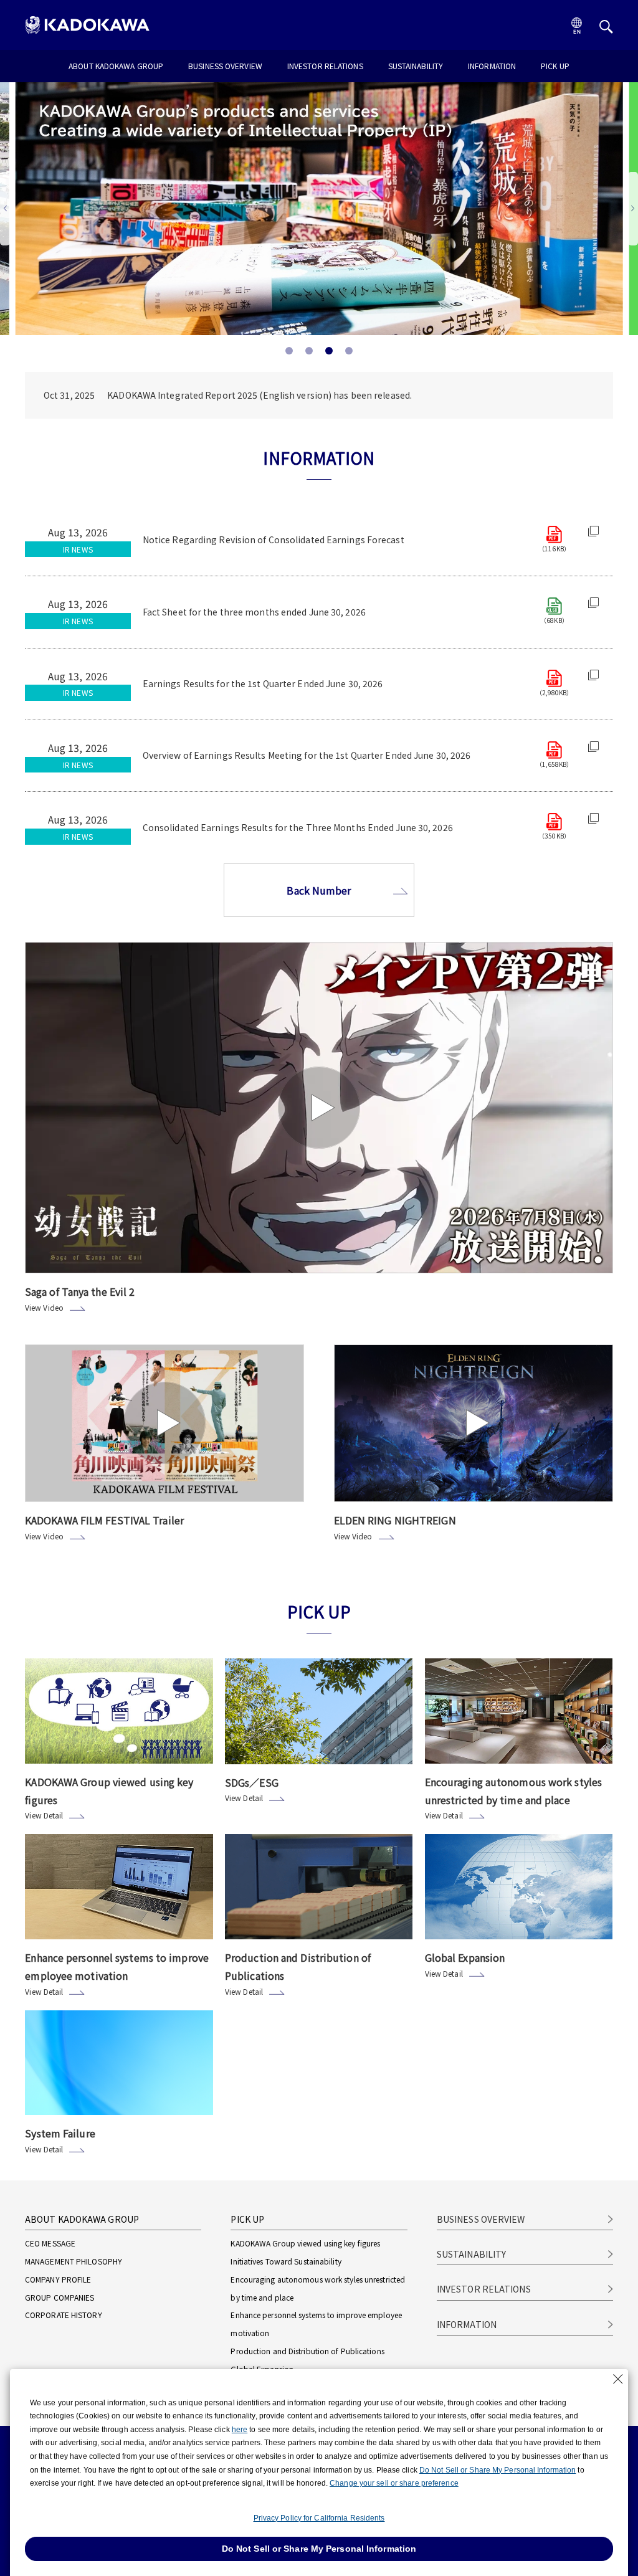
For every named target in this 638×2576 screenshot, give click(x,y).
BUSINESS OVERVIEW (225, 67)
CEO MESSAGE (50, 2243)
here (240, 2430)
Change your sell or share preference (394, 2483)
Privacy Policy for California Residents (319, 2518)
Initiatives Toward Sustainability (286, 2261)
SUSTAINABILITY (416, 67)
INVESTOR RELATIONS (325, 67)
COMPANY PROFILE (58, 2279)
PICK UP (555, 67)
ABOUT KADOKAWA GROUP (116, 67)
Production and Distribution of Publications (307, 2351)
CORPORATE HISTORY (64, 2315)
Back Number (319, 890)
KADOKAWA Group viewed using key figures (305, 2243)
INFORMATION (492, 67)
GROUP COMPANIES (60, 2297)
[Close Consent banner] (618, 2379)
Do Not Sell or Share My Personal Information (498, 2470)
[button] (633, 209)
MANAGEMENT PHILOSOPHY (74, 2261)
